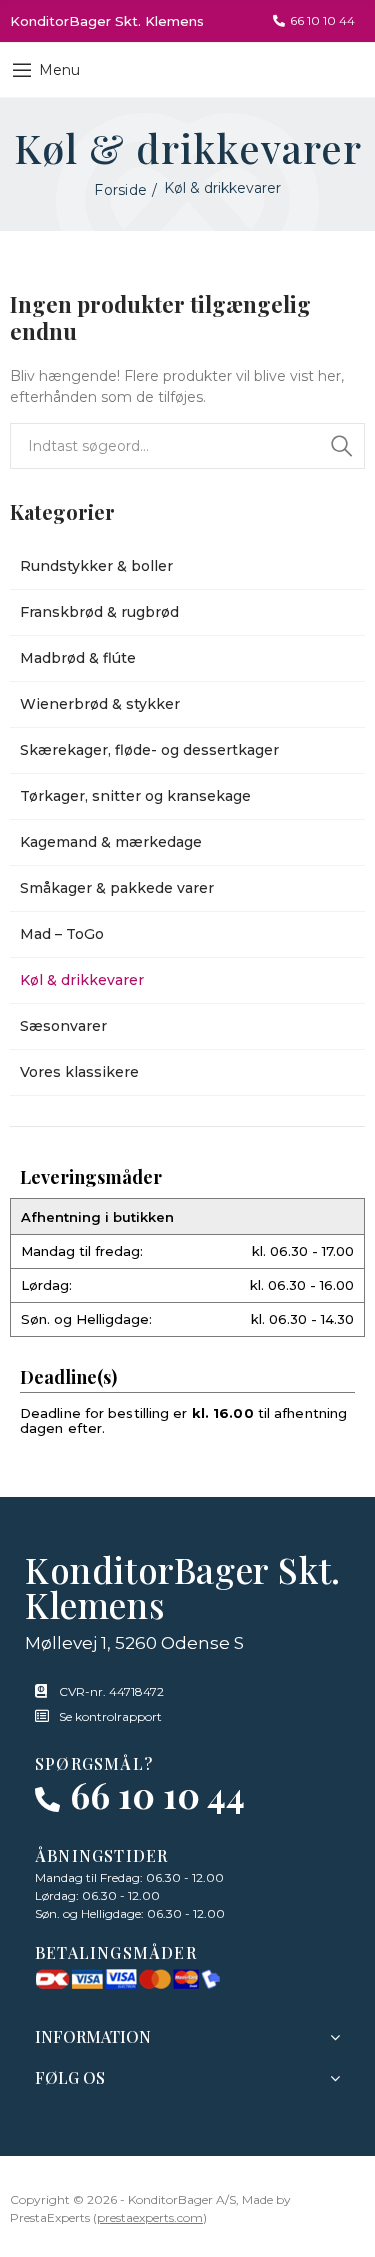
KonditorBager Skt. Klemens (107, 21)
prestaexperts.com (150, 2217)
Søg (342, 446)
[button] (314, 21)
